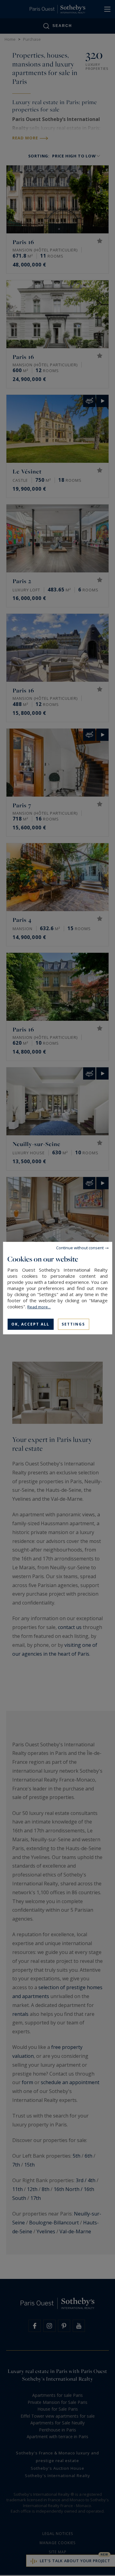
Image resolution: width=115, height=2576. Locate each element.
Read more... (39, 1307)
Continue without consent (80, 1247)
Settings (73, 1324)
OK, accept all (30, 1324)
